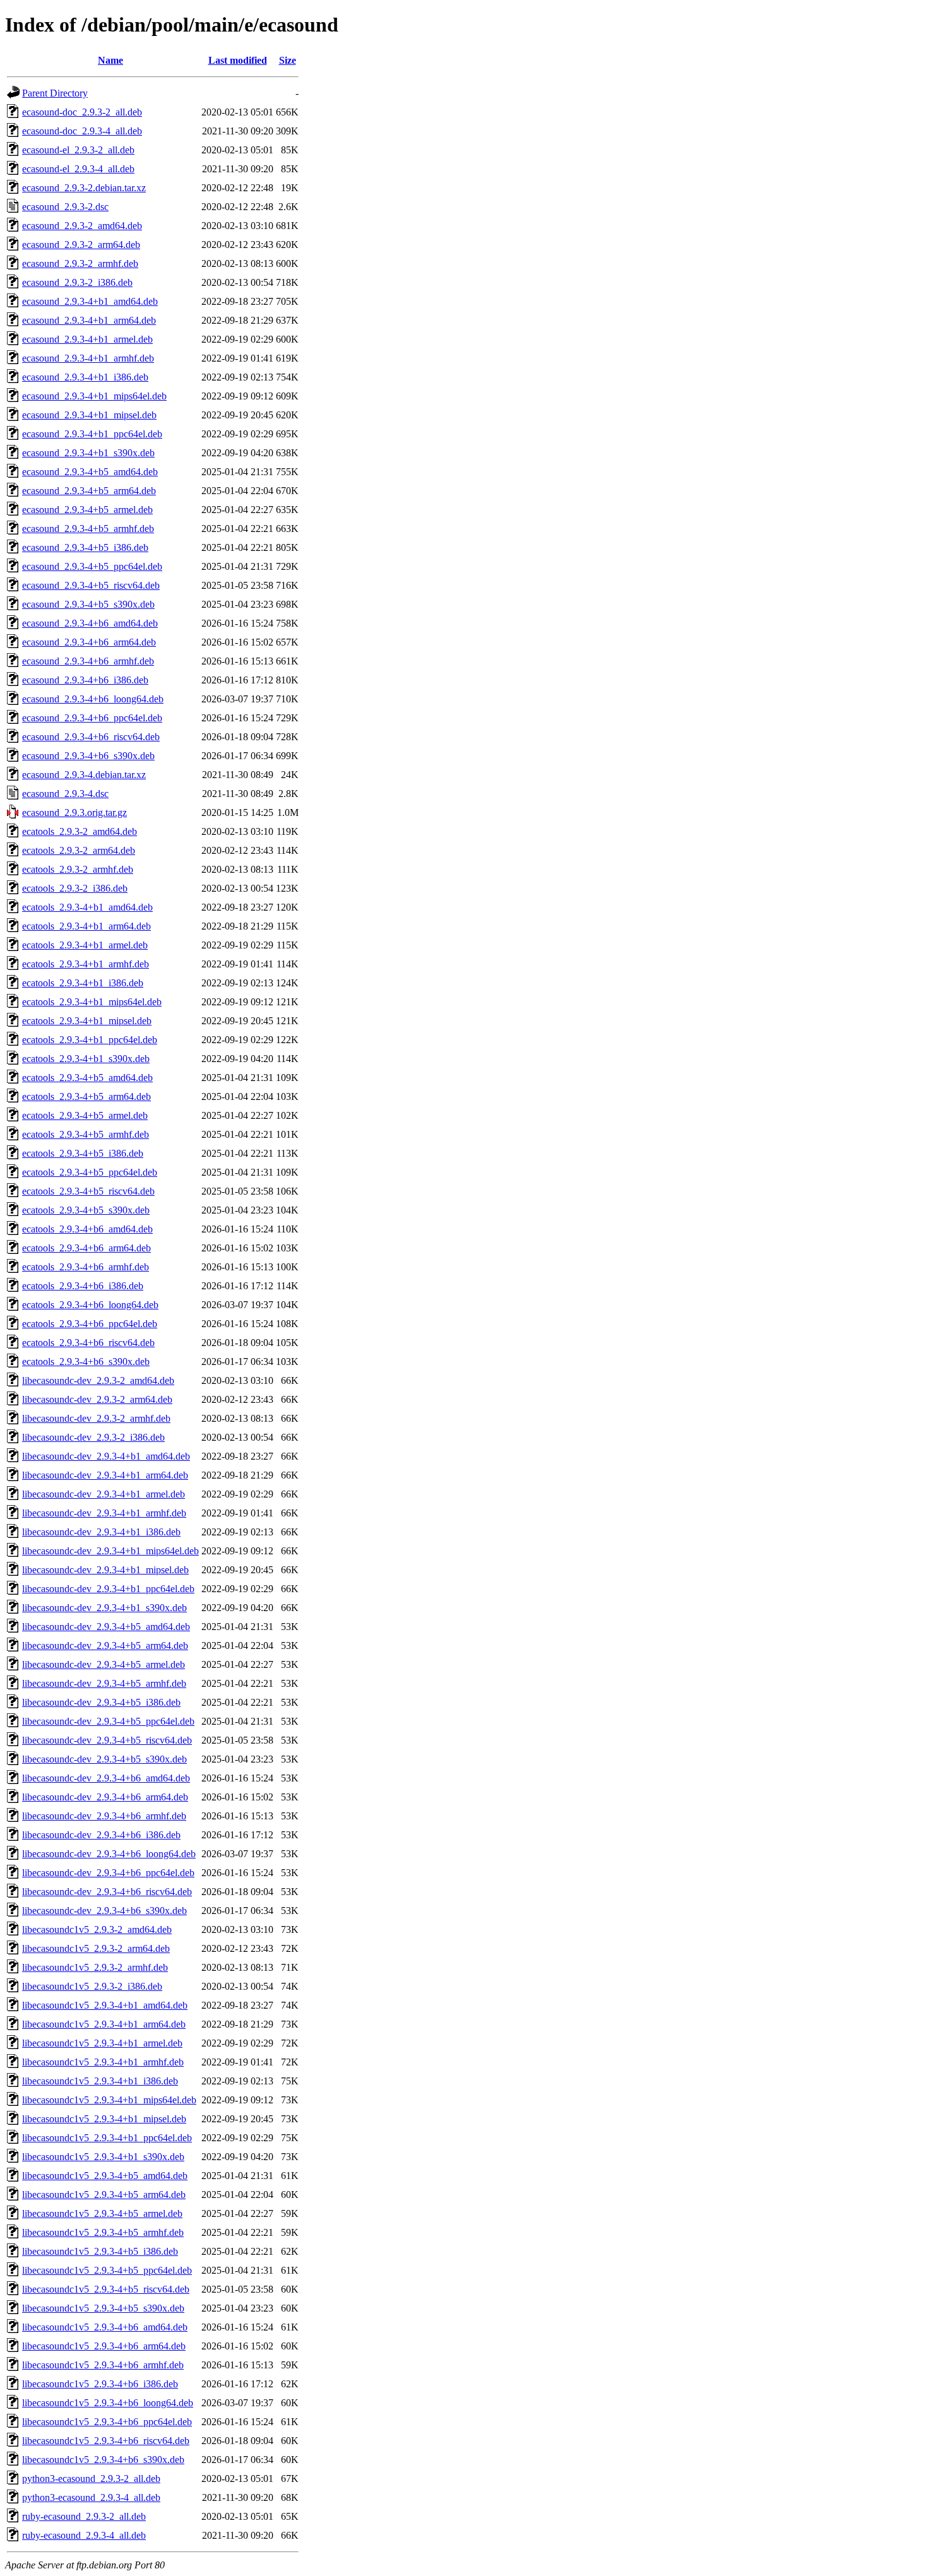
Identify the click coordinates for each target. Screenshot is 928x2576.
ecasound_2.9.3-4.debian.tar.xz (84, 775)
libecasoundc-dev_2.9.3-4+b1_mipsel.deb (105, 1570)
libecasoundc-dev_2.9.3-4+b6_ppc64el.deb (108, 1873)
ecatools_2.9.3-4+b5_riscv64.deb (88, 1191)
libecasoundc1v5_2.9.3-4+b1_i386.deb (100, 2081)
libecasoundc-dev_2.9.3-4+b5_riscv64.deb (107, 1740)
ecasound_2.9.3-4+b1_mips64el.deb (94, 396)
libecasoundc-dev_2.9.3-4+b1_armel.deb (104, 1494)
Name (110, 60)
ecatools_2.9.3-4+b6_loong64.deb (90, 1305)
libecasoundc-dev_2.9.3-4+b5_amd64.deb (106, 1627)
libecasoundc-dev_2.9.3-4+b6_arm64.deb (105, 1797)
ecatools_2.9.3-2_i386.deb (75, 888)
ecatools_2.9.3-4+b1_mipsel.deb (87, 1021)
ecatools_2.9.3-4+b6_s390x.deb (86, 1362)
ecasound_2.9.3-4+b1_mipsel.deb (89, 415)
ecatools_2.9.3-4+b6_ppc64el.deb (90, 1324)
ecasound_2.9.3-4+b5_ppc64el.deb (92, 566)
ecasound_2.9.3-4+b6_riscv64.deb (91, 737)
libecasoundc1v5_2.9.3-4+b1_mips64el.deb (109, 2100)
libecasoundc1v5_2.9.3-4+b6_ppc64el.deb (107, 2422)
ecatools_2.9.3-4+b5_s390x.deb (86, 1210)
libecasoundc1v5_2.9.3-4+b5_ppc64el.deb (107, 2270)
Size (288, 60)
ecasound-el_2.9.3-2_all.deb (78, 150)
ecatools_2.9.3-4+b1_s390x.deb (86, 1059)
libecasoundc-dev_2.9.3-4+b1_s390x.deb (104, 1608)
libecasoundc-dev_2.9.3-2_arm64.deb (97, 1399)
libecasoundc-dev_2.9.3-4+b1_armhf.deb (104, 1513)
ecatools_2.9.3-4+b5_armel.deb (85, 1115)
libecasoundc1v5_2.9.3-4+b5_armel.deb (102, 2213)
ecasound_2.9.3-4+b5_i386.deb (85, 547)
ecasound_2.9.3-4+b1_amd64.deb (90, 301)
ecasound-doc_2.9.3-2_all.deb (82, 112)
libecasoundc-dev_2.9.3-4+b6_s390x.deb (104, 1911)
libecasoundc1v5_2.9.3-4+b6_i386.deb (100, 2384)
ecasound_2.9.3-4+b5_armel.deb (87, 510)
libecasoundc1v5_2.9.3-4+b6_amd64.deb (105, 2327)
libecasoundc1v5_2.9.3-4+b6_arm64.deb (104, 2346)
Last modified (238, 60)
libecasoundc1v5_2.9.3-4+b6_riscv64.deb (106, 2441)
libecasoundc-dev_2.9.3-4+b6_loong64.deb (109, 1854)
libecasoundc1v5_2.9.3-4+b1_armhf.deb (103, 2062)
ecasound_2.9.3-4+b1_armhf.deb (88, 358)
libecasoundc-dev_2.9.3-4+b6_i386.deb (101, 1835)
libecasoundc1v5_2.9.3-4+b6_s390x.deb (103, 2460)
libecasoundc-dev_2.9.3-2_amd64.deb (98, 1380)
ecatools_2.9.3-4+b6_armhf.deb (86, 1267)
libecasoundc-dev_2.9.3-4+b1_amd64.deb (106, 1456)
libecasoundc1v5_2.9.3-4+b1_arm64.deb (104, 2024)
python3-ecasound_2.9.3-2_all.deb (91, 2479)
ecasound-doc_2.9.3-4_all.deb (82, 131)
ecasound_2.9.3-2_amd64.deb (82, 226)
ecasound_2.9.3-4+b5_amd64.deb (90, 472)
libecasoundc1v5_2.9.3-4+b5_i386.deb (100, 2251)
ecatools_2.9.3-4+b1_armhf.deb (86, 964)
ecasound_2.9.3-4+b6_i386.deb (85, 680)
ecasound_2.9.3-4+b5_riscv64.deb (91, 585)
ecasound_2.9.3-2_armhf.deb (80, 263)
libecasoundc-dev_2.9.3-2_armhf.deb (96, 1418)
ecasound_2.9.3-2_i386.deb (77, 282)
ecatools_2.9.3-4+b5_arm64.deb (86, 1096)
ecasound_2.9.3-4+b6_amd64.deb (90, 623)
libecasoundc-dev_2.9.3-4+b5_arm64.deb (105, 1645)
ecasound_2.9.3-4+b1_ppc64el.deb (92, 434)
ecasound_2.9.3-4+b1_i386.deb (85, 377)
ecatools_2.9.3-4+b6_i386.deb (83, 1286)
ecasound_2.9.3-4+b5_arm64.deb (89, 491)
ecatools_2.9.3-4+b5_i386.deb (83, 1153)
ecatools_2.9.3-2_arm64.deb (79, 850)
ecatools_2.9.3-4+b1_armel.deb (85, 945)
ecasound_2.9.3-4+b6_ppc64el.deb (92, 718)
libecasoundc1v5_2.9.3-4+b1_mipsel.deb (104, 2119)
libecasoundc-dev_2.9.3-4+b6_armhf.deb (104, 1816)
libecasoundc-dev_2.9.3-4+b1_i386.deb (101, 1532)
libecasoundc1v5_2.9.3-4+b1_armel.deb (102, 2043)
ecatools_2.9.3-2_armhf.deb (78, 869)
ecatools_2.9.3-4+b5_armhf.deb (86, 1134)
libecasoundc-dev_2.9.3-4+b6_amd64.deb (106, 1778)
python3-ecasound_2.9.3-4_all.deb (91, 2497)
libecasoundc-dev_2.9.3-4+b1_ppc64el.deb (108, 1589)
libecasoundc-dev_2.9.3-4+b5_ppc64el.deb (108, 1721)
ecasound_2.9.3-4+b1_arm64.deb (89, 320)
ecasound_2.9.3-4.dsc (65, 794)
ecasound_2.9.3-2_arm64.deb (81, 245)
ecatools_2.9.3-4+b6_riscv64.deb (88, 1343)
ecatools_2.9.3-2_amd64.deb (80, 831)
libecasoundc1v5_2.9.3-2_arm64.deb (96, 1948)
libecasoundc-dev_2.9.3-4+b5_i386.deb (101, 1702)
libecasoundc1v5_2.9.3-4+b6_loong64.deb (108, 2403)
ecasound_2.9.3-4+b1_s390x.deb (88, 453)
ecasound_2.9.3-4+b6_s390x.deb (88, 756)
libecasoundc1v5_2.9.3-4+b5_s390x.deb (103, 2308)
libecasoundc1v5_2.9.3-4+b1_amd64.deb (105, 2005)
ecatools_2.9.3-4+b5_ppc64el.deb (90, 1172)
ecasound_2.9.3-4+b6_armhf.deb (88, 661)
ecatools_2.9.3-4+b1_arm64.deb (86, 926)
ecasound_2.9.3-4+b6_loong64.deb (93, 699)
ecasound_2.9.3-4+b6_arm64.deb (89, 642)
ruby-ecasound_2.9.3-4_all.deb (84, 2535)
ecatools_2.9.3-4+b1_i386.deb (83, 983)
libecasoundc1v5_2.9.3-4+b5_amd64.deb (105, 2176)
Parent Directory (55, 93)
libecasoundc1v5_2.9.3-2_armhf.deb (95, 1967)
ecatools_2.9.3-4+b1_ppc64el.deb (90, 1040)
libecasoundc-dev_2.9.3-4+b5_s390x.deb (104, 1759)
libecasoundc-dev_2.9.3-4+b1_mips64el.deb (110, 1551)
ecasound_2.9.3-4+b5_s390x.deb (88, 604)
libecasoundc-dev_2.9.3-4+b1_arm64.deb (105, 1475)
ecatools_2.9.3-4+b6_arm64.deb (86, 1248)
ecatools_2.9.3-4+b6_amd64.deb (87, 1229)
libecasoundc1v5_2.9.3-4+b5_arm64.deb (104, 2195)
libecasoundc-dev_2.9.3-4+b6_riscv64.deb (107, 1892)
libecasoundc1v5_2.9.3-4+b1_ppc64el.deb (107, 2138)
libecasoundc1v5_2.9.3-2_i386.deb (92, 1986)
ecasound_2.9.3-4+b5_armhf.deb (88, 529)
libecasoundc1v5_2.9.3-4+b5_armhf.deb (103, 2232)
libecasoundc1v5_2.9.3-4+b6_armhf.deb (103, 2365)
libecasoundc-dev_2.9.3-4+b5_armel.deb (104, 1664)
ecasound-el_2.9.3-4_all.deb (78, 169)
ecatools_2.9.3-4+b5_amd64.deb (87, 1078)
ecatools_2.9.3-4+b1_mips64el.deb (92, 1002)
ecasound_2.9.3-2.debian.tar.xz (84, 188)
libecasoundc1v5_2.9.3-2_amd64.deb (97, 1929)
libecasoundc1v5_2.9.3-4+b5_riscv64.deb (106, 2289)
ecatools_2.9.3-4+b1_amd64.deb (87, 907)
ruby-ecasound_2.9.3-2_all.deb (84, 2516)
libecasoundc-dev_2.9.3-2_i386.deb (93, 1437)
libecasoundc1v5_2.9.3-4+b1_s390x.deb (103, 2157)
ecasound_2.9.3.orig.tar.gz (74, 812)
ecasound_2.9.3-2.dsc (65, 207)
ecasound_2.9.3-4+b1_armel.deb (87, 339)
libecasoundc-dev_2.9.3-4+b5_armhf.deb (104, 1683)
